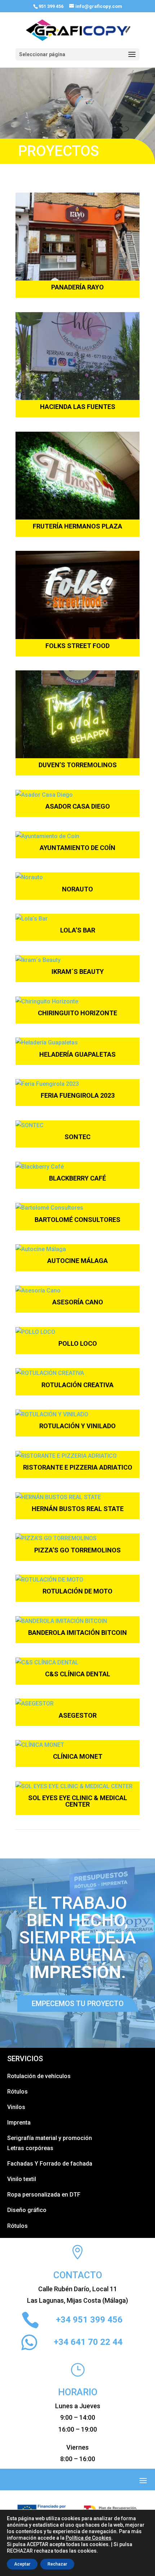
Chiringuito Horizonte (77, 1013)
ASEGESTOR (78, 1715)
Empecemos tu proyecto (78, 2004)
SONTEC (77, 1137)
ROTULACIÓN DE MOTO (77, 1591)
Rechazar (57, 2564)
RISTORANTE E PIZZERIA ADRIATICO (78, 1467)
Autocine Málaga (77, 1261)
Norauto (77, 889)
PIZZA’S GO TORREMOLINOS (77, 1550)
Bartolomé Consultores (77, 1220)
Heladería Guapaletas (77, 1054)
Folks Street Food (77, 646)
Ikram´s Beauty (78, 972)
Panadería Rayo (77, 287)
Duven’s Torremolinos (78, 765)
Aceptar (22, 2564)
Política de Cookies (88, 2538)
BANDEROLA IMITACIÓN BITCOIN (77, 1633)
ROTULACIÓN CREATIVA (77, 1385)
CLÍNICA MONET (78, 1756)
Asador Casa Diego (78, 806)
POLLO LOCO (78, 1343)
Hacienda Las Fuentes (78, 407)
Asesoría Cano (78, 1302)
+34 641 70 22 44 (88, 2342)
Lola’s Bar (78, 930)
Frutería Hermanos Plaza (77, 526)
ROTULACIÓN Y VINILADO (77, 1426)
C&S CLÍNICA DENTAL (78, 1674)
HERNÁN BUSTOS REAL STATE (78, 1509)
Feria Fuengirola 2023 (78, 1095)
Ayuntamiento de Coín (77, 848)
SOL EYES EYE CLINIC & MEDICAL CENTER (78, 1801)
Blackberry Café (77, 1178)
